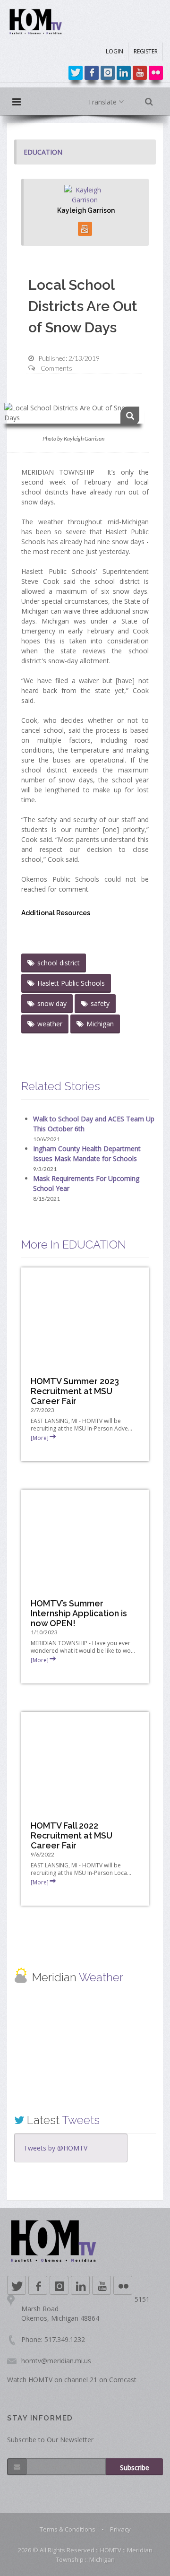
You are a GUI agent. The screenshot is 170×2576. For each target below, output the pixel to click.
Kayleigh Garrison (86, 210)
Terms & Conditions (68, 2529)
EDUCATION (43, 152)
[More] (40, 1438)
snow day (52, 1003)
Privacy (120, 2529)
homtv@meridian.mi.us (56, 2361)
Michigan (100, 1024)
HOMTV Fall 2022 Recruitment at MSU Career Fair (72, 1835)
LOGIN (115, 51)
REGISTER (146, 51)
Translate (103, 102)
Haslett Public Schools (71, 983)
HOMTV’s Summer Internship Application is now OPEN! (79, 1613)
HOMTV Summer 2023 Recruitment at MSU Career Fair (75, 1391)
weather (50, 1024)
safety (100, 1003)
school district (59, 963)
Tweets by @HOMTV (55, 2148)
